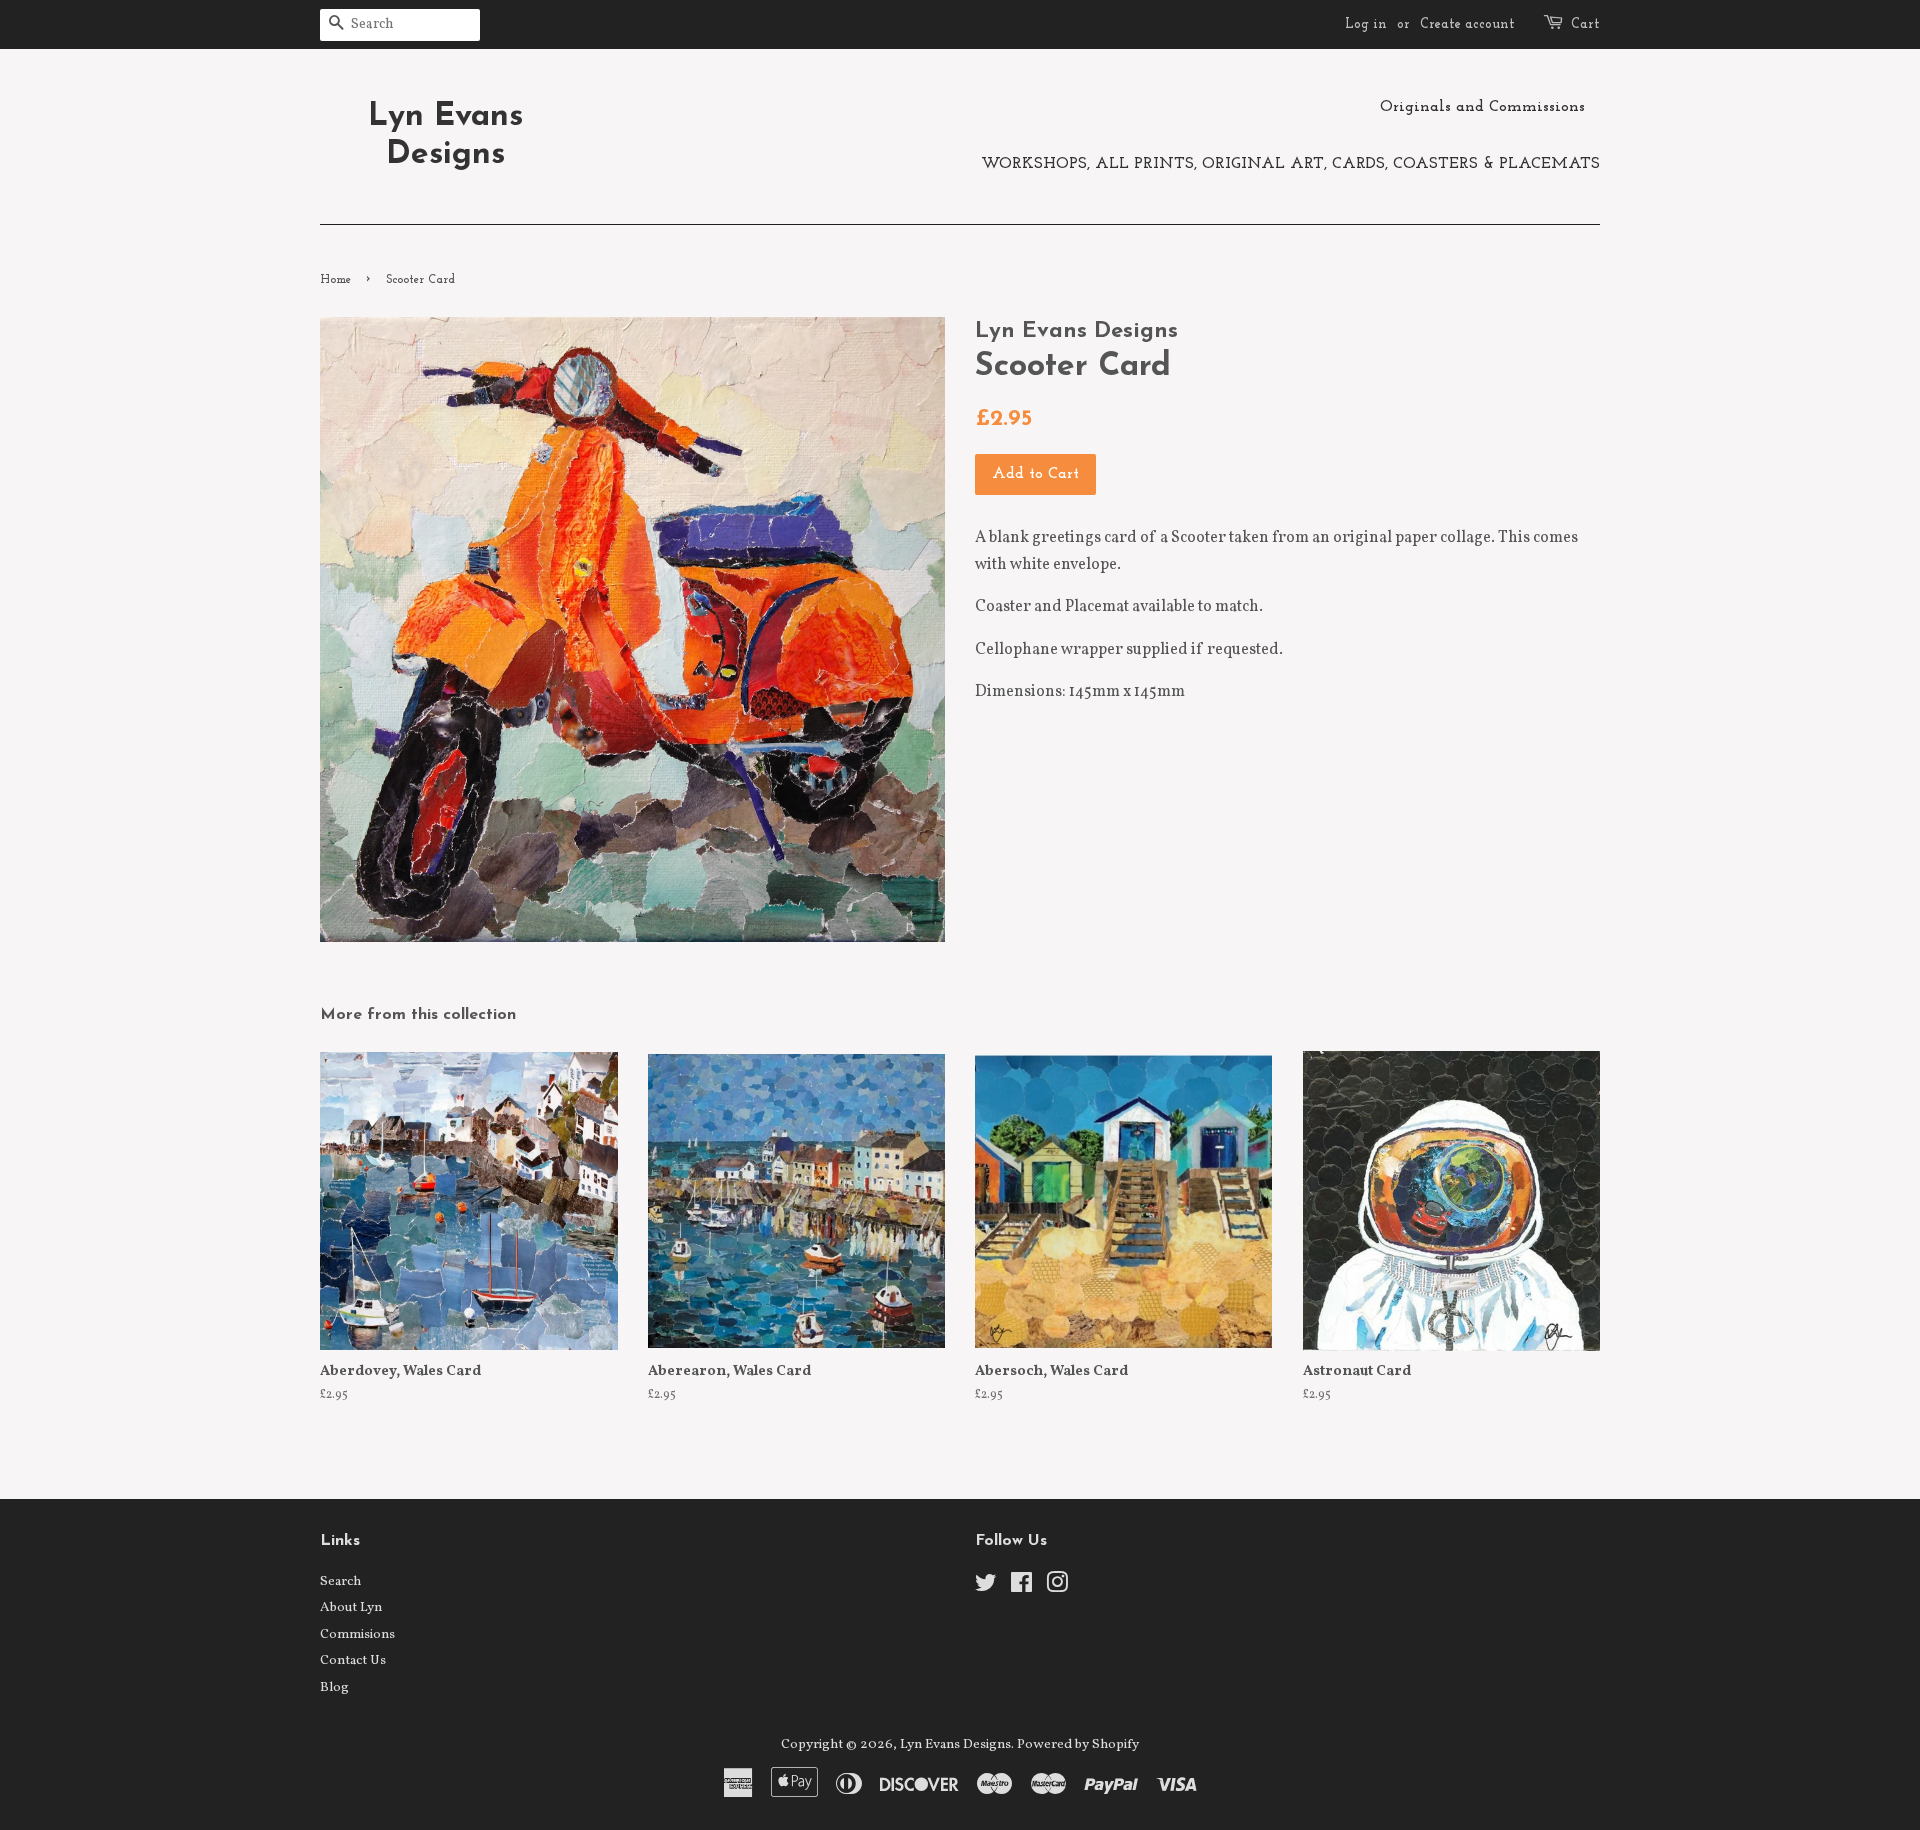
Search (340, 1581)
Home (335, 280)
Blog (334, 1687)
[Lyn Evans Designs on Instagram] (1057, 1587)
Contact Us (353, 1660)
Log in (1366, 24)
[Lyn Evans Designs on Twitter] (986, 1587)
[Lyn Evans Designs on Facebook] (1021, 1587)
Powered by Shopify (1078, 1744)
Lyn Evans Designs (445, 136)
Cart (1585, 24)
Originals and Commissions (1482, 107)
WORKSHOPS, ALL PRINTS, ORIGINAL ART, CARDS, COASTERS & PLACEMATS (1290, 164)
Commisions (357, 1634)
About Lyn (351, 1607)
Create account (1467, 24)
